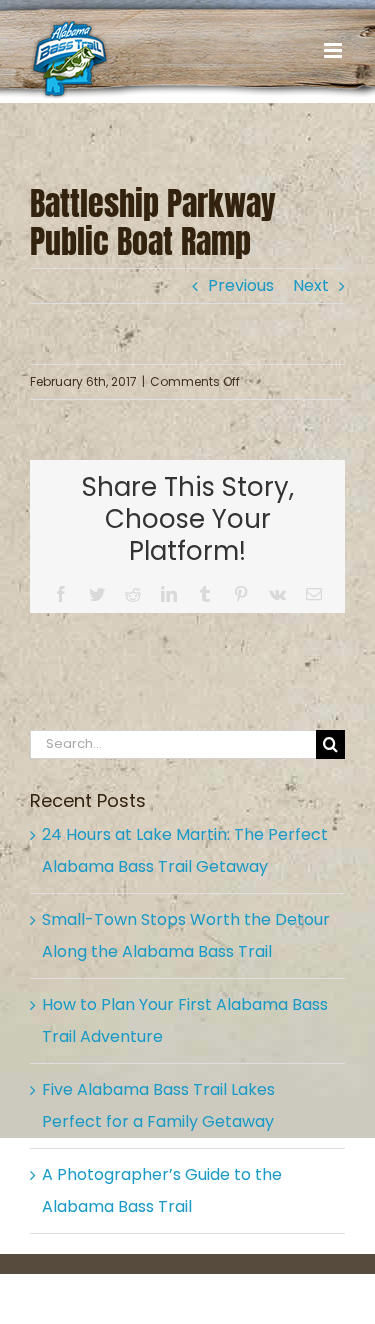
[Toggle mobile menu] (334, 50)
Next (311, 285)
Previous (241, 285)
